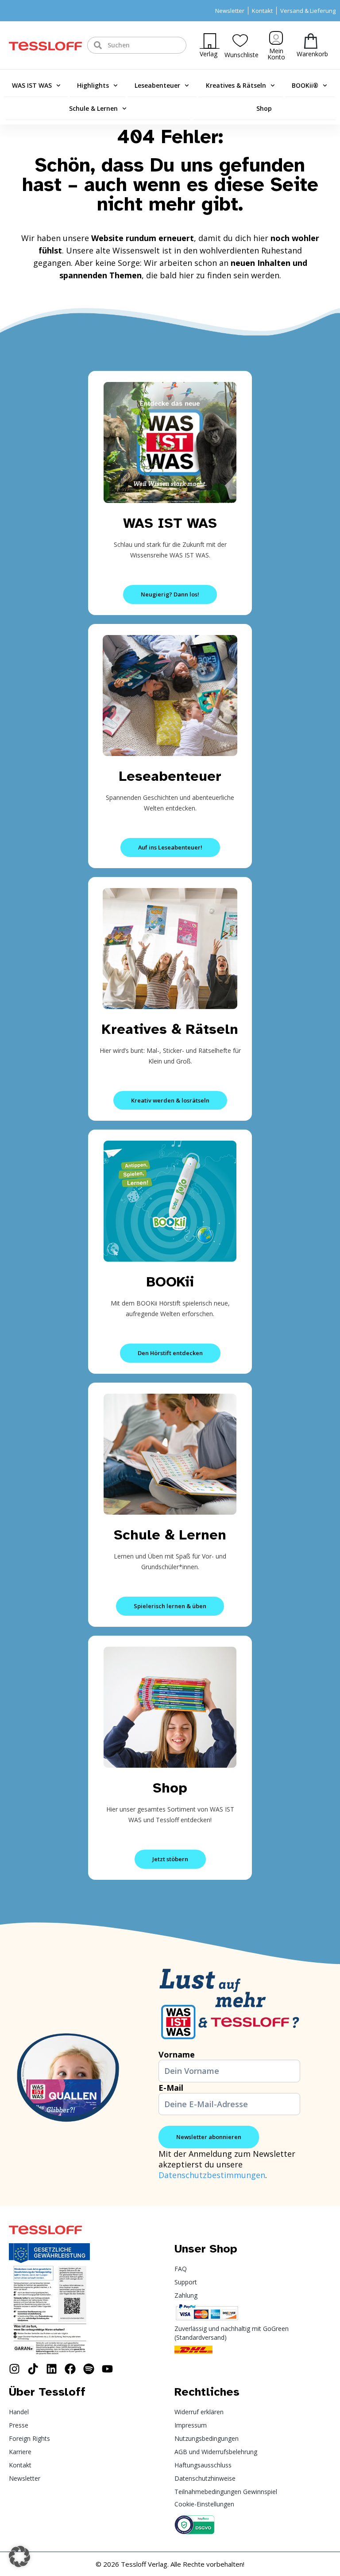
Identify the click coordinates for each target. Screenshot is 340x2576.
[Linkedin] (52, 2369)
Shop (264, 108)
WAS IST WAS (32, 85)
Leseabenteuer (157, 85)
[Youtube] (107, 2369)
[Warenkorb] (311, 41)
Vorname (177, 2054)
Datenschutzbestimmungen (212, 2175)
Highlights (93, 85)
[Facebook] (70, 2369)
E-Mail (171, 2088)
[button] (19, 2557)
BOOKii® (305, 85)
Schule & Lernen (93, 108)
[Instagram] (14, 2369)
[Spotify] (89, 2369)
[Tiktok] (33, 2369)
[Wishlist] (240, 41)
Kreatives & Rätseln (236, 85)
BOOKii (170, 1282)
